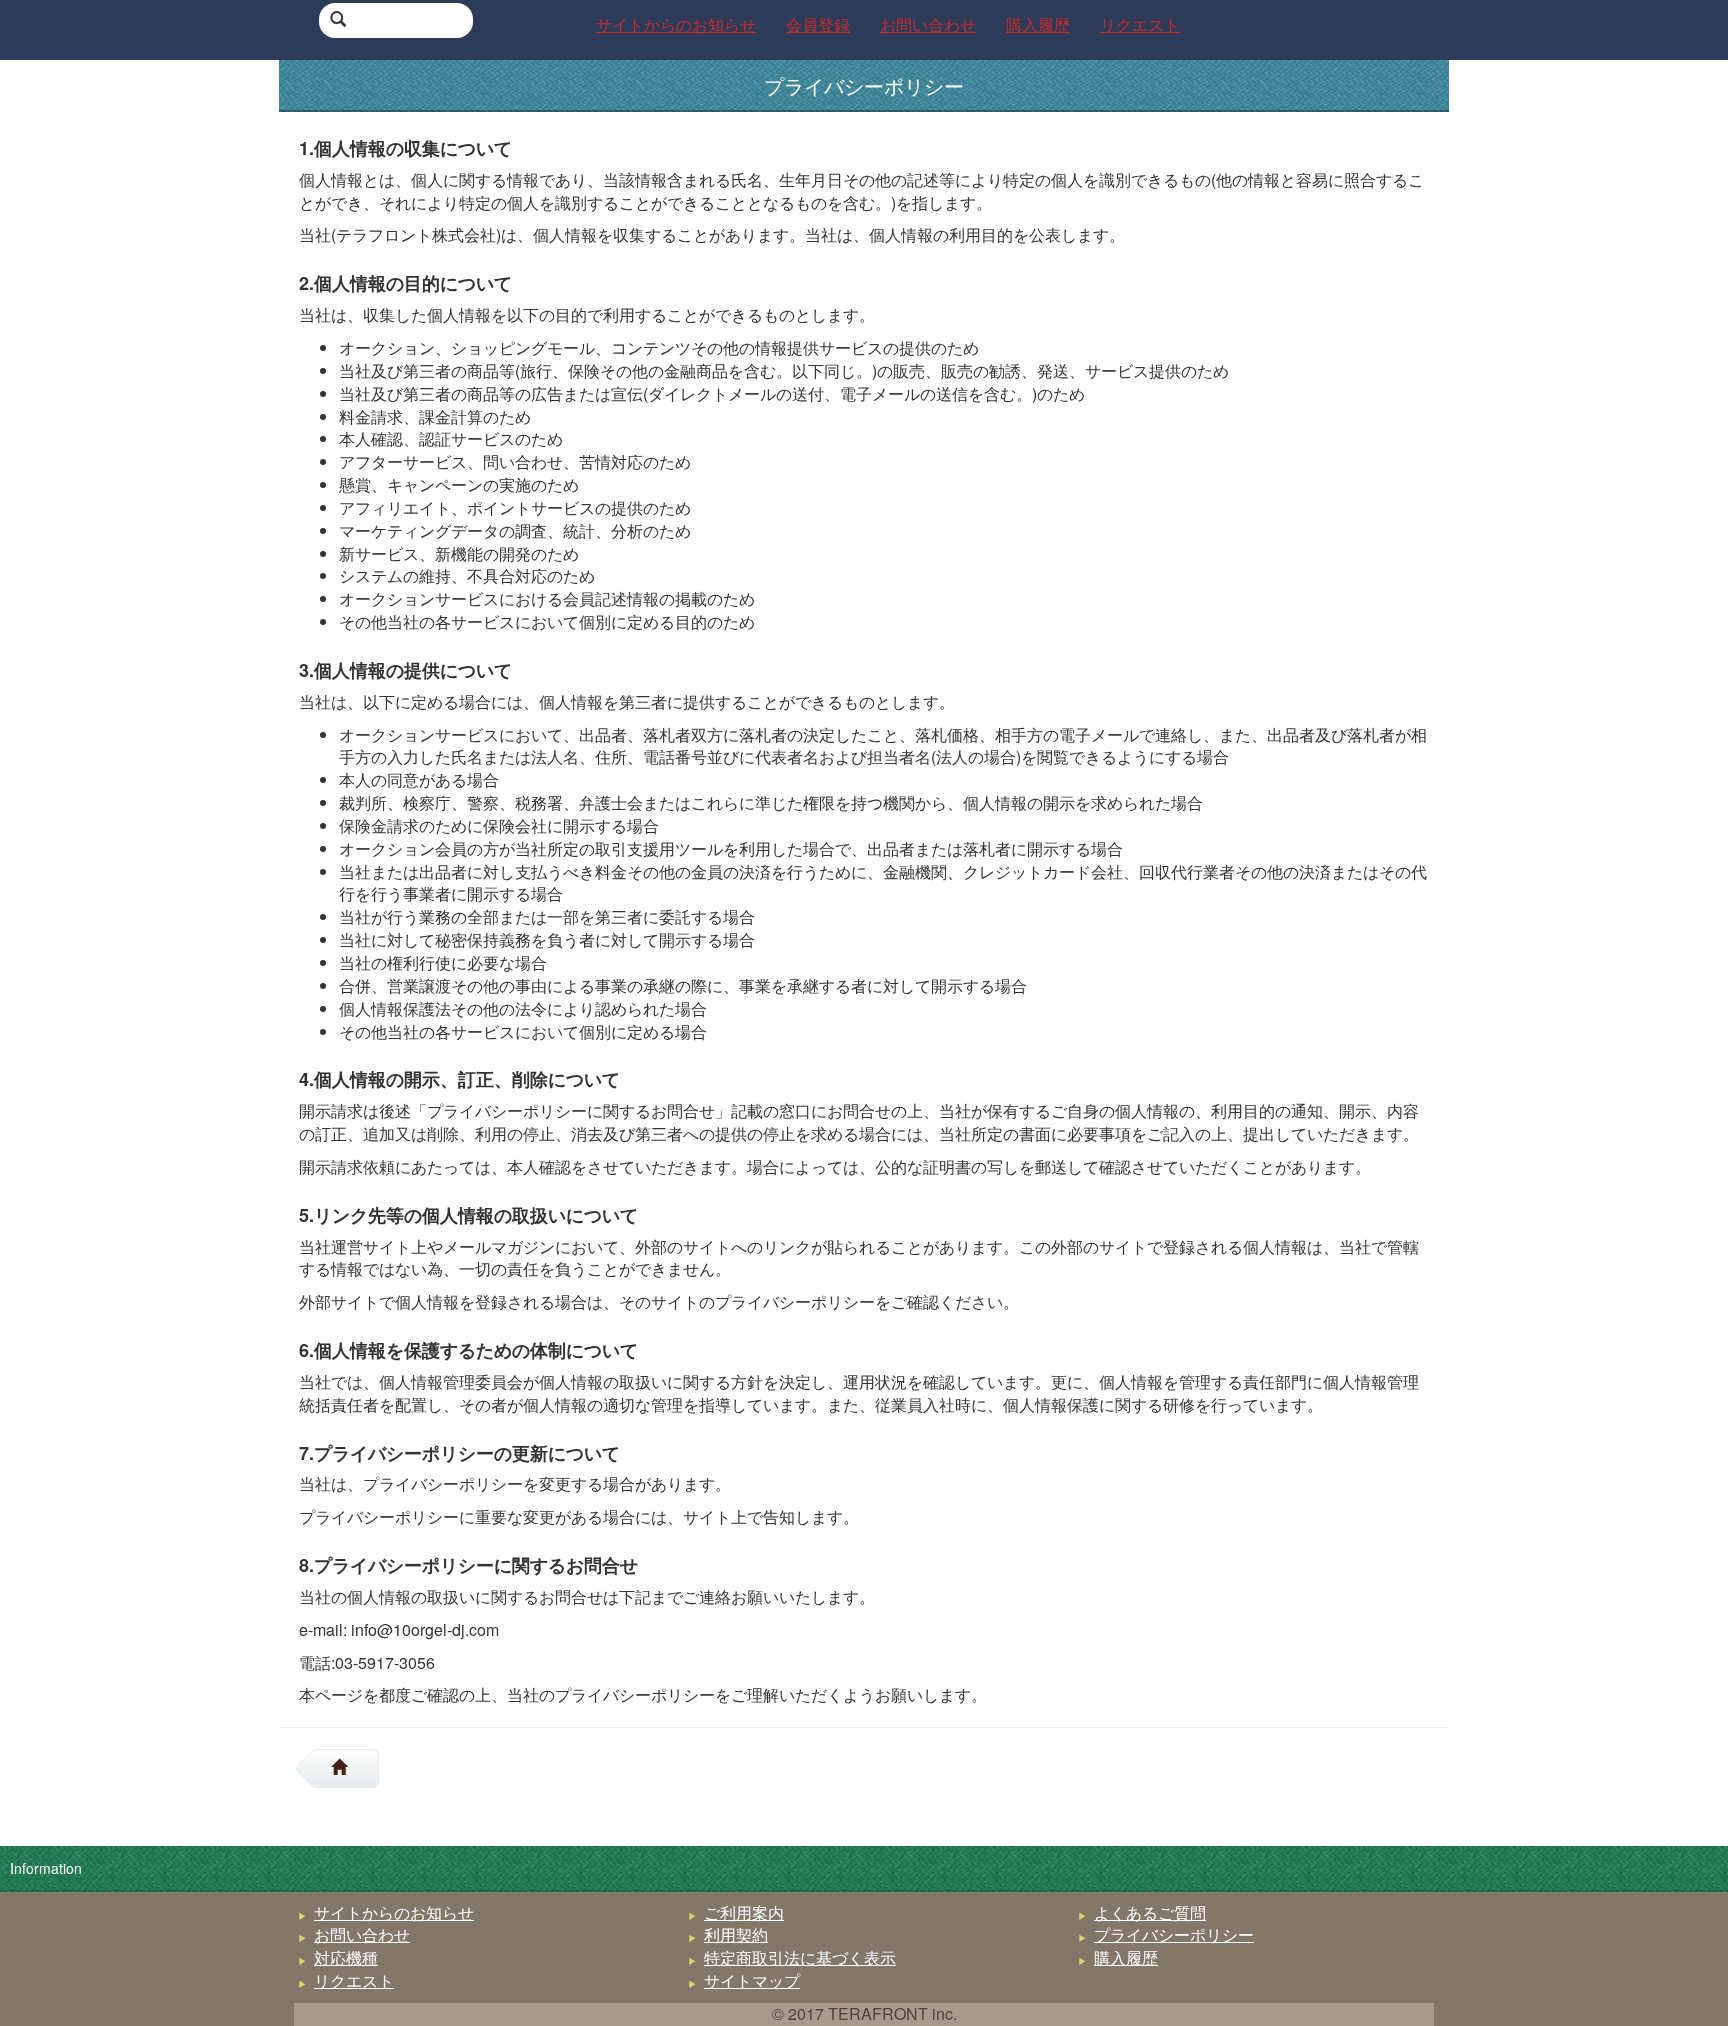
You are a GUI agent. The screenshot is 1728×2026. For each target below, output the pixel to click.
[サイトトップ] (347, 1768)
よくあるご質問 (1150, 1912)
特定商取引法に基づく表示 (800, 1957)
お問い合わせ (362, 1934)
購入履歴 (1126, 1957)
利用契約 (736, 1934)
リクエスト (354, 1980)
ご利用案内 (744, 1912)
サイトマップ (752, 1980)
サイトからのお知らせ (394, 1912)
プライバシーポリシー (1174, 1934)
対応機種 (346, 1957)
